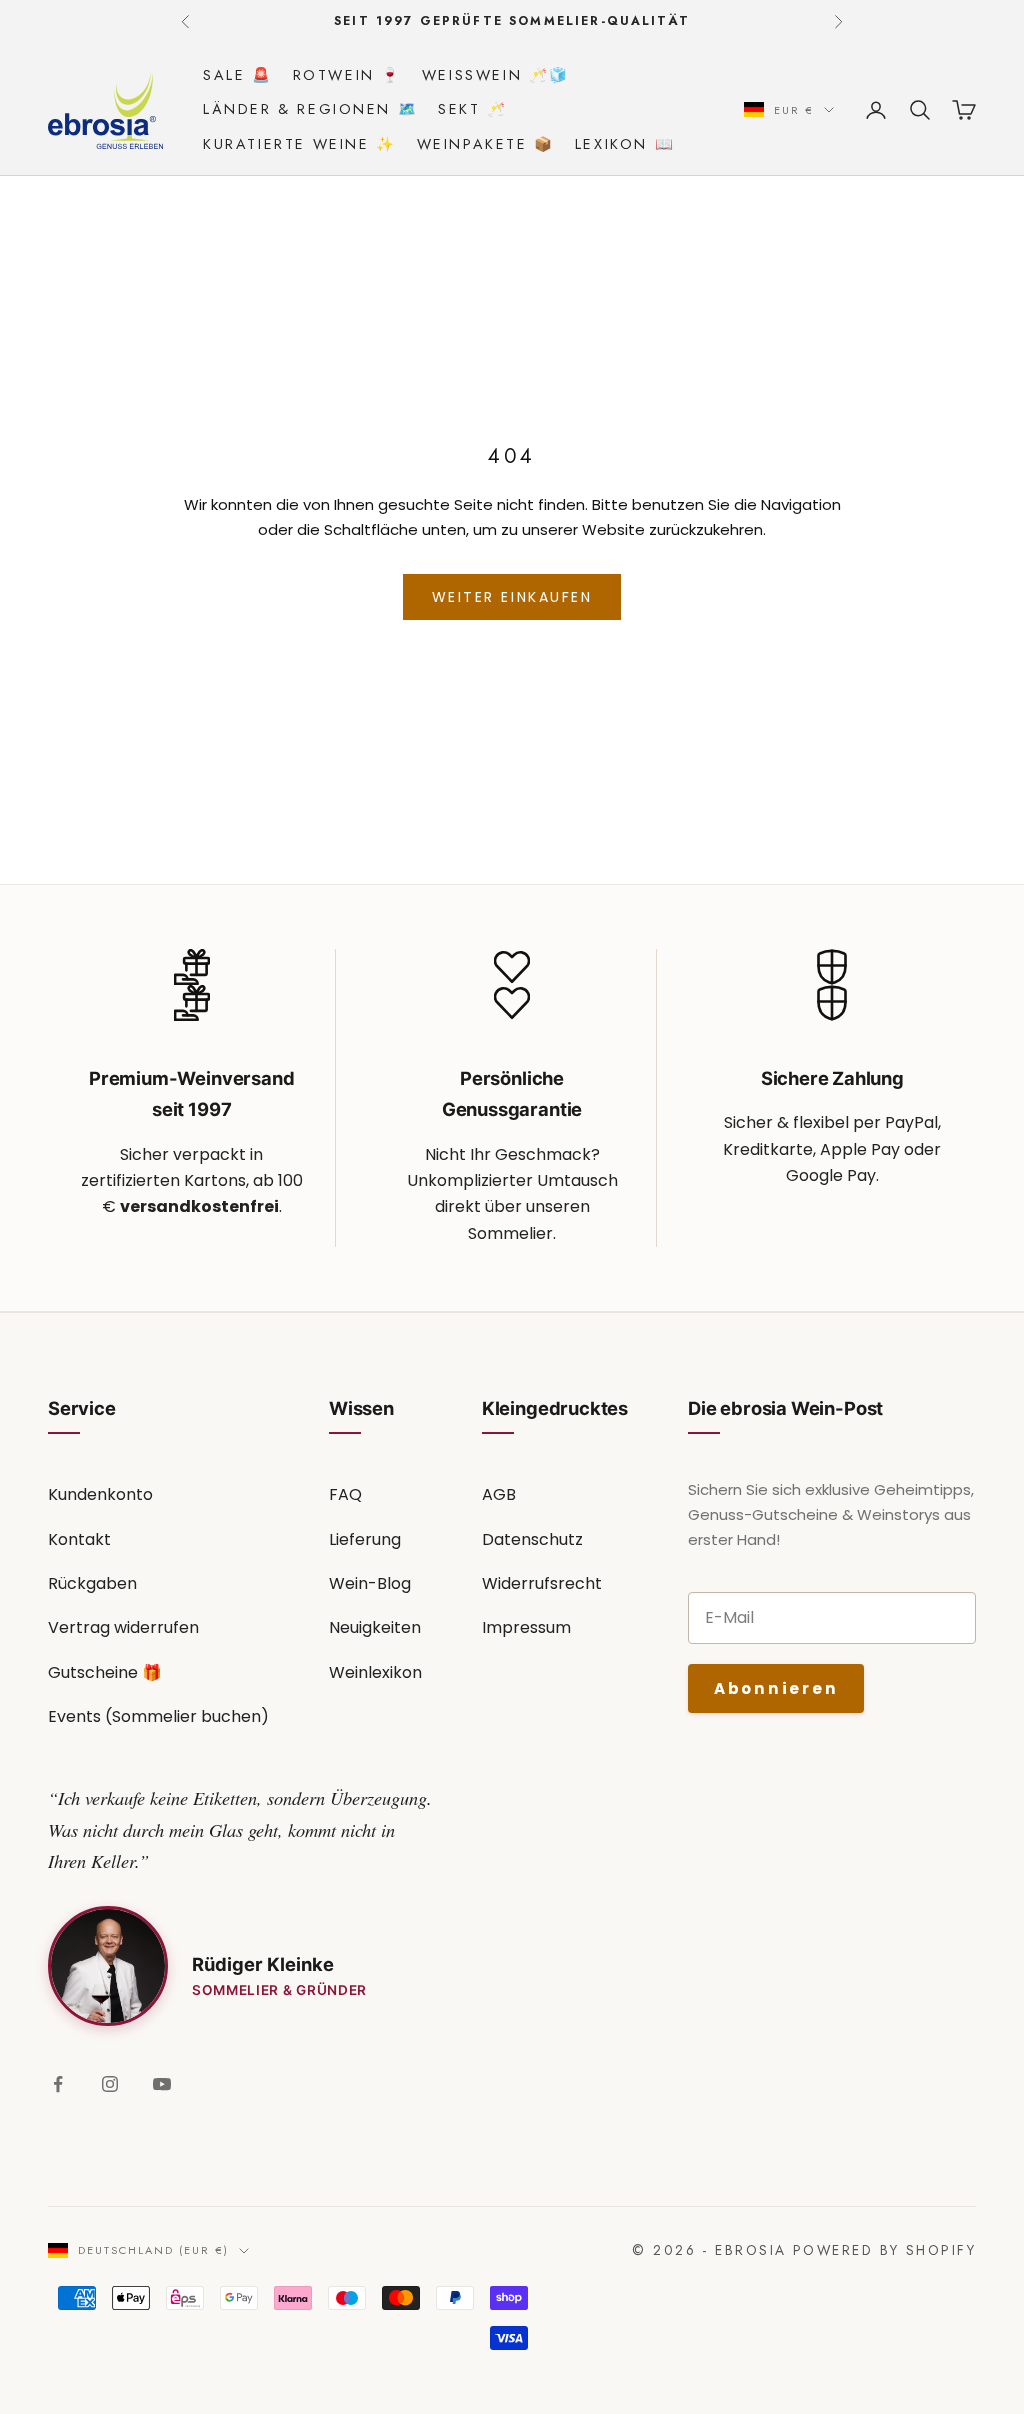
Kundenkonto (100, 1494)
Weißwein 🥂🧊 (496, 75)
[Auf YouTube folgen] (162, 2084)
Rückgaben (92, 1583)
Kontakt (79, 1539)
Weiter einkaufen (512, 597)
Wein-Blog (370, 1583)
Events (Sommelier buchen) (158, 1716)
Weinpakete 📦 (486, 144)
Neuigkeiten (375, 1627)
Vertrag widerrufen (123, 1627)
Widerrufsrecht (542, 1583)
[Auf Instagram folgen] (110, 2084)
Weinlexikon (375, 1672)
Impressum (526, 1627)
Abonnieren (776, 1688)
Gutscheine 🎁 (105, 1672)
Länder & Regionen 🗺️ (310, 109)
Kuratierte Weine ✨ (300, 144)
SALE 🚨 (238, 75)
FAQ (345, 1494)
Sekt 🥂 (473, 109)
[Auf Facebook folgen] (58, 2084)
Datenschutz (532, 1539)
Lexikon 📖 (625, 144)
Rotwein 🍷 (347, 75)
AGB (499, 1494)
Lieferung (365, 1539)
